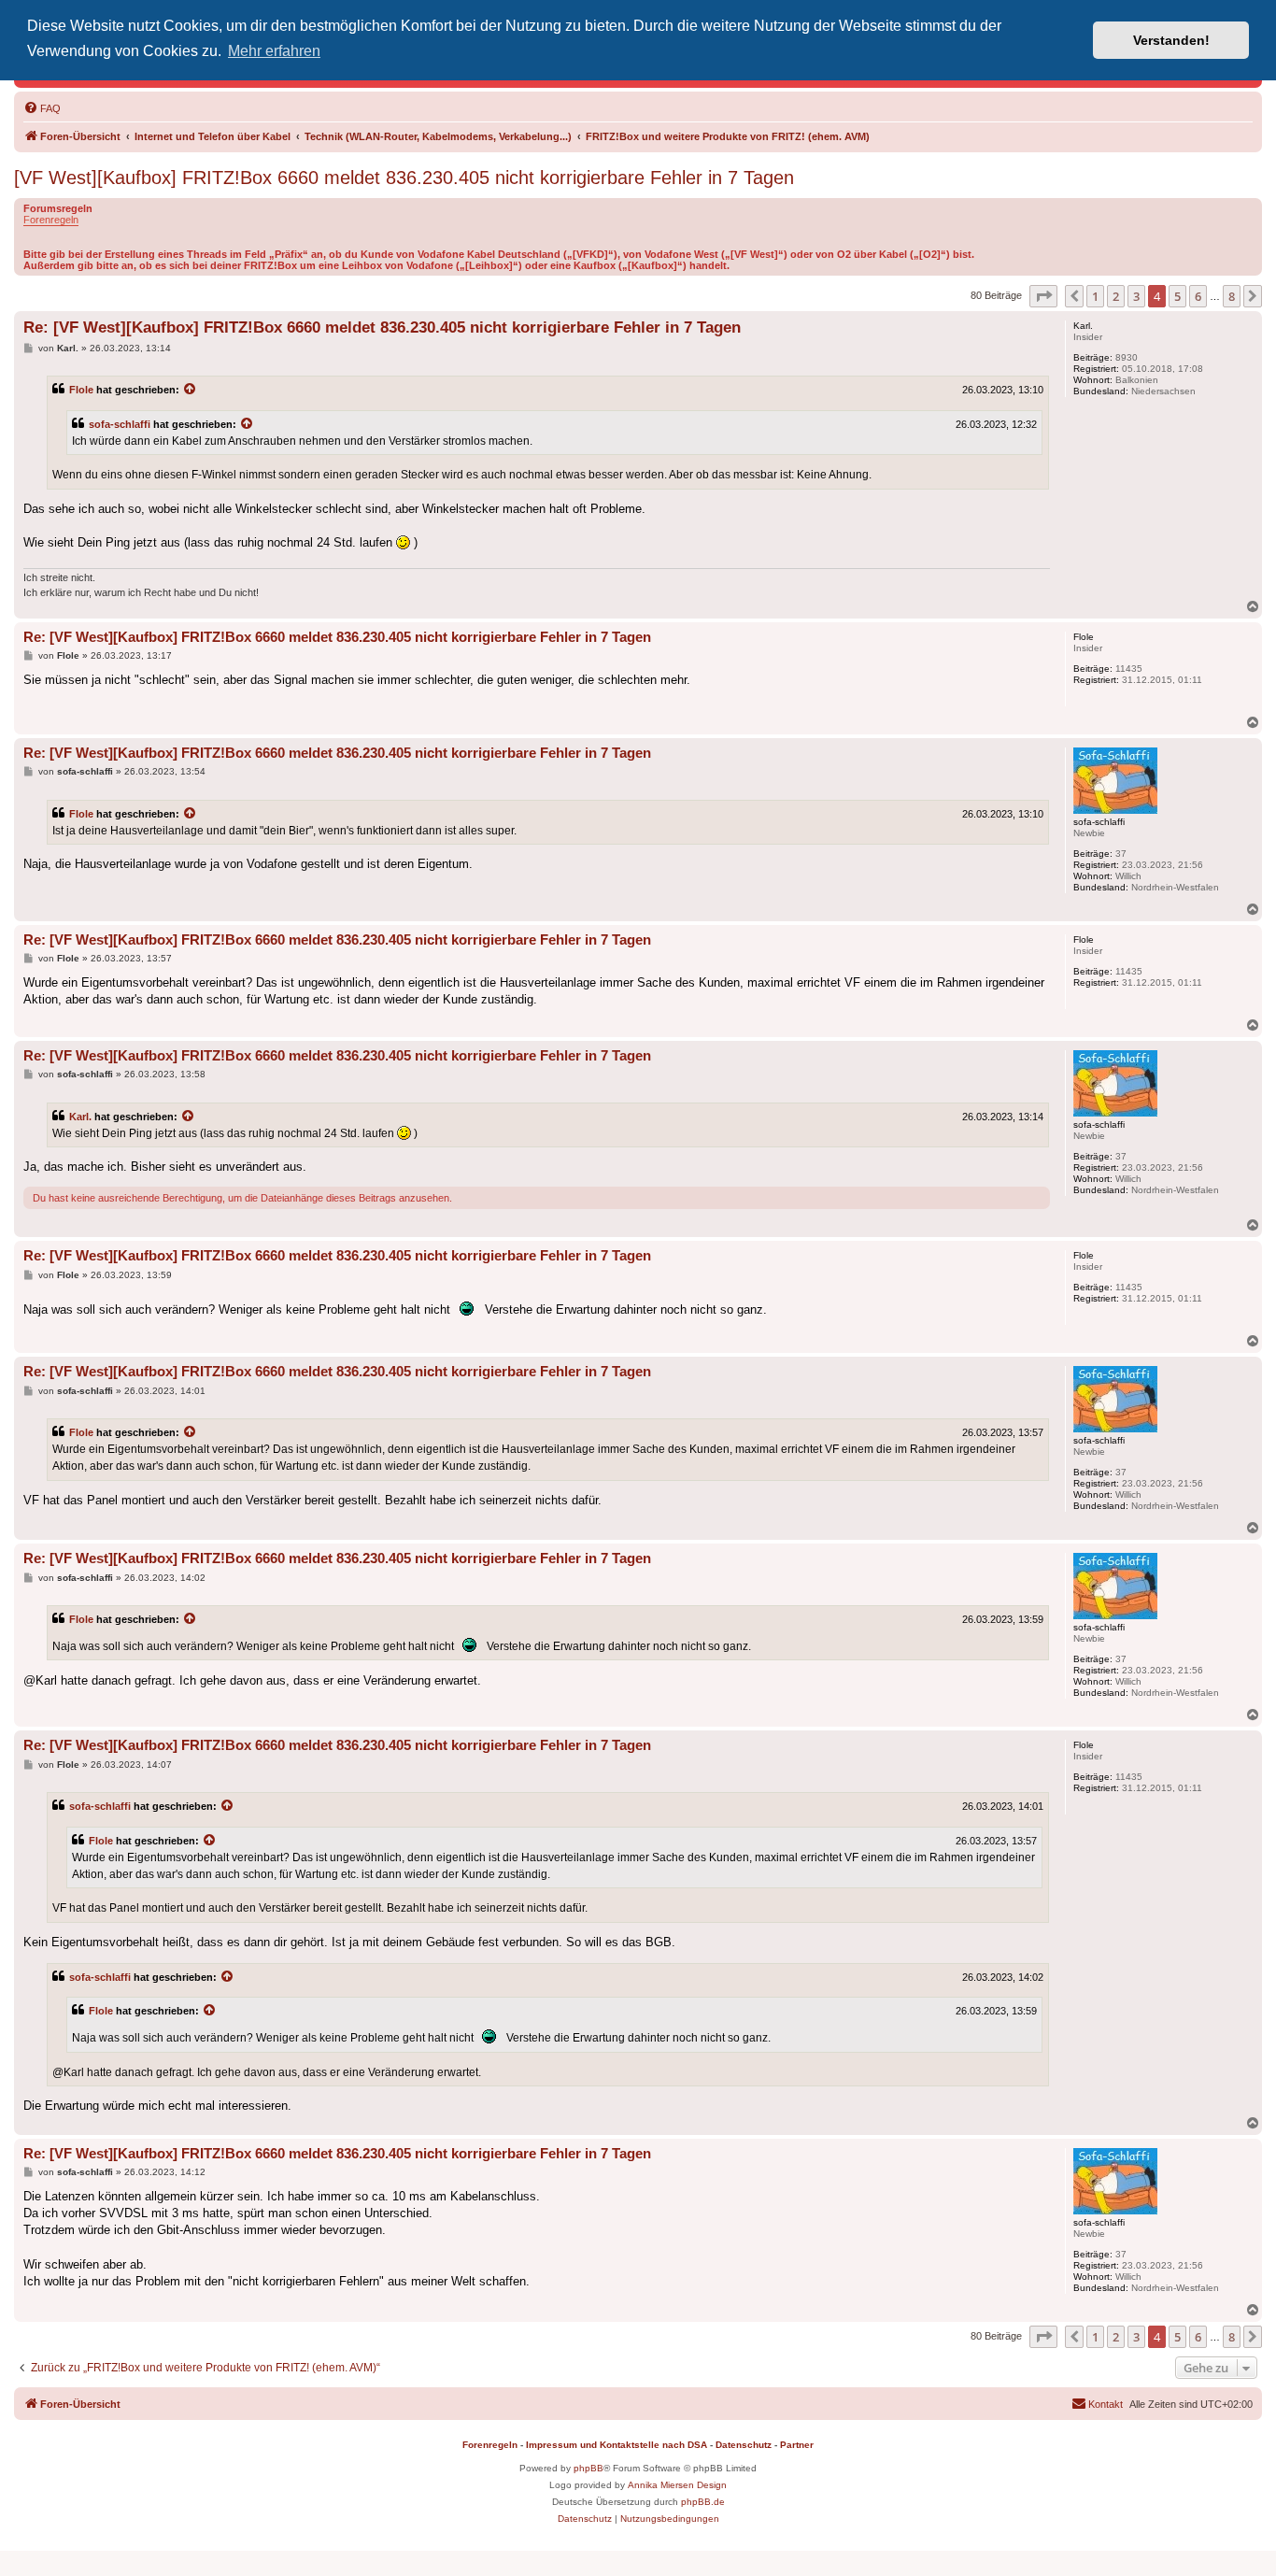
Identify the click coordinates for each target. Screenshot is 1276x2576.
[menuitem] (42, 108)
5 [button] (1177, 296)
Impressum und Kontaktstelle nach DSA (617, 2445)
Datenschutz (744, 2445)
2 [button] (1116, 296)
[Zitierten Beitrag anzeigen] (191, 390)
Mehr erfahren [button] (274, 51)
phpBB (588, 2468)
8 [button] (1232, 296)
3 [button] (1136, 296)
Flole (81, 390)
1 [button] (1095, 296)
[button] (1043, 296)
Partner (797, 2445)
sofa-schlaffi (120, 424)
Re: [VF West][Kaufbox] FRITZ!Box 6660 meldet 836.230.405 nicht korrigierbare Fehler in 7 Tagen (382, 327)
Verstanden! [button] (1171, 40)
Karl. (80, 1117)
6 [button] (1198, 296)
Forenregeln (51, 220)
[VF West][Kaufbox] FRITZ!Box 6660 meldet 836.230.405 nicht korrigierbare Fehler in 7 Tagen (404, 178)
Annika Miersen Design (677, 2485)
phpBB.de (703, 2502)
